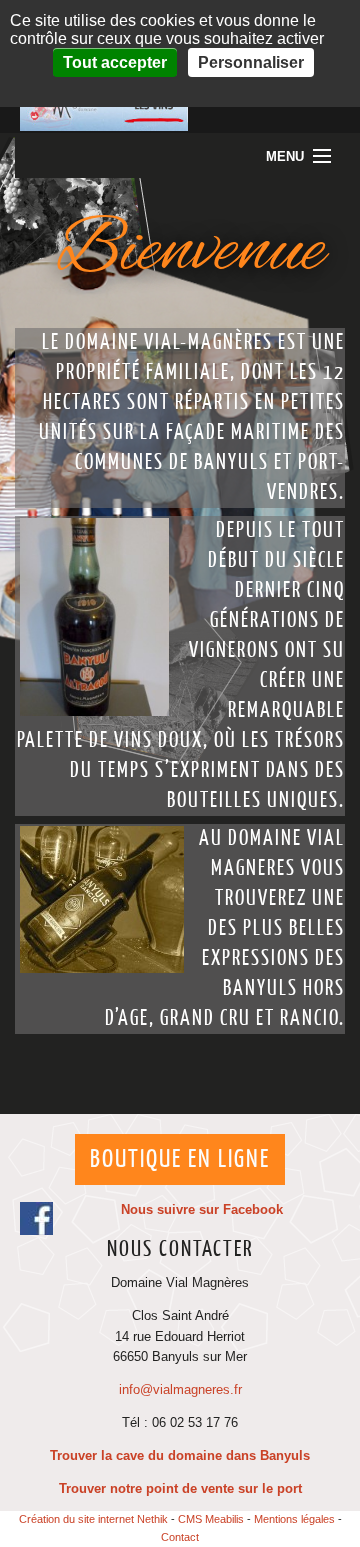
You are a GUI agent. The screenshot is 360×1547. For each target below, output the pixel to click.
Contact (180, 1537)
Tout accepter (115, 62)
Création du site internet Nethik (93, 1519)
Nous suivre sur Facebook (202, 1209)
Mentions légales (294, 1519)
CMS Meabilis (211, 1519)
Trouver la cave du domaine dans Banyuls (180, 1455)
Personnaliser (251, 62)
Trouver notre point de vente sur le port (180, 1488)
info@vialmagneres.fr (180, 1389)
